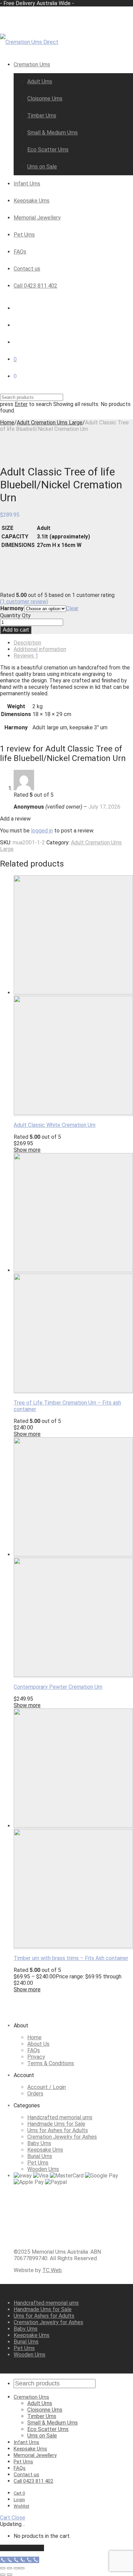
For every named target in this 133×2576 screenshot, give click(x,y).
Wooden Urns (43, 2169)
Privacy (36, 2057)
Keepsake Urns (32, 201)
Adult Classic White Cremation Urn (55, 1125)
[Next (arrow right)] (10, 2575)
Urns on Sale (42, 167)
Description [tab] (27, 643)
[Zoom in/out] (3, 2568)
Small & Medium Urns (53, 133)
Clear (72, 608)
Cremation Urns (32, 64)
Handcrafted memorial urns (60, 2117)
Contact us (27, 269)
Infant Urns (27, 184)
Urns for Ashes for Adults (58, 2130)
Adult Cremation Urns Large (50, 423)
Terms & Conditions (51, 2063)
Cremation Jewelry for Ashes (62, 2137)
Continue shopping (22, 2548)
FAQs (20, 252)
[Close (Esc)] (22, 2568)
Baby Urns (39, 2143)
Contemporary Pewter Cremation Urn (58, 1687)
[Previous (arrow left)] (3, 2575)
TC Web (52, 2270)
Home (7, 423)
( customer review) (24, 602)
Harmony (12, 608)
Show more (27, 1150)
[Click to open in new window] (65, 2240)
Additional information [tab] (40, 649)
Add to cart (16, 630)
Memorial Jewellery (37, 218)
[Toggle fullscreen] (10, 2568)
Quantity (10, 615)
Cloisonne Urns (45, 99)
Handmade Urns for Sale (56, 2124)
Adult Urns (40, 82)
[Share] (16, 2568)
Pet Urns (24, 235)
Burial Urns (40, 2156)
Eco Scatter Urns (48, 150)
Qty (26, 615)
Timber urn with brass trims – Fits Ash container (71, 1958)
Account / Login (47, 2087)
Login (19, 2500)
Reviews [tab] (26, 656)
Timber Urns (42, 116)
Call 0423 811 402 (35, 286)
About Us (38, 2044)
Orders (35, 2094)
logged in (42, 831)
